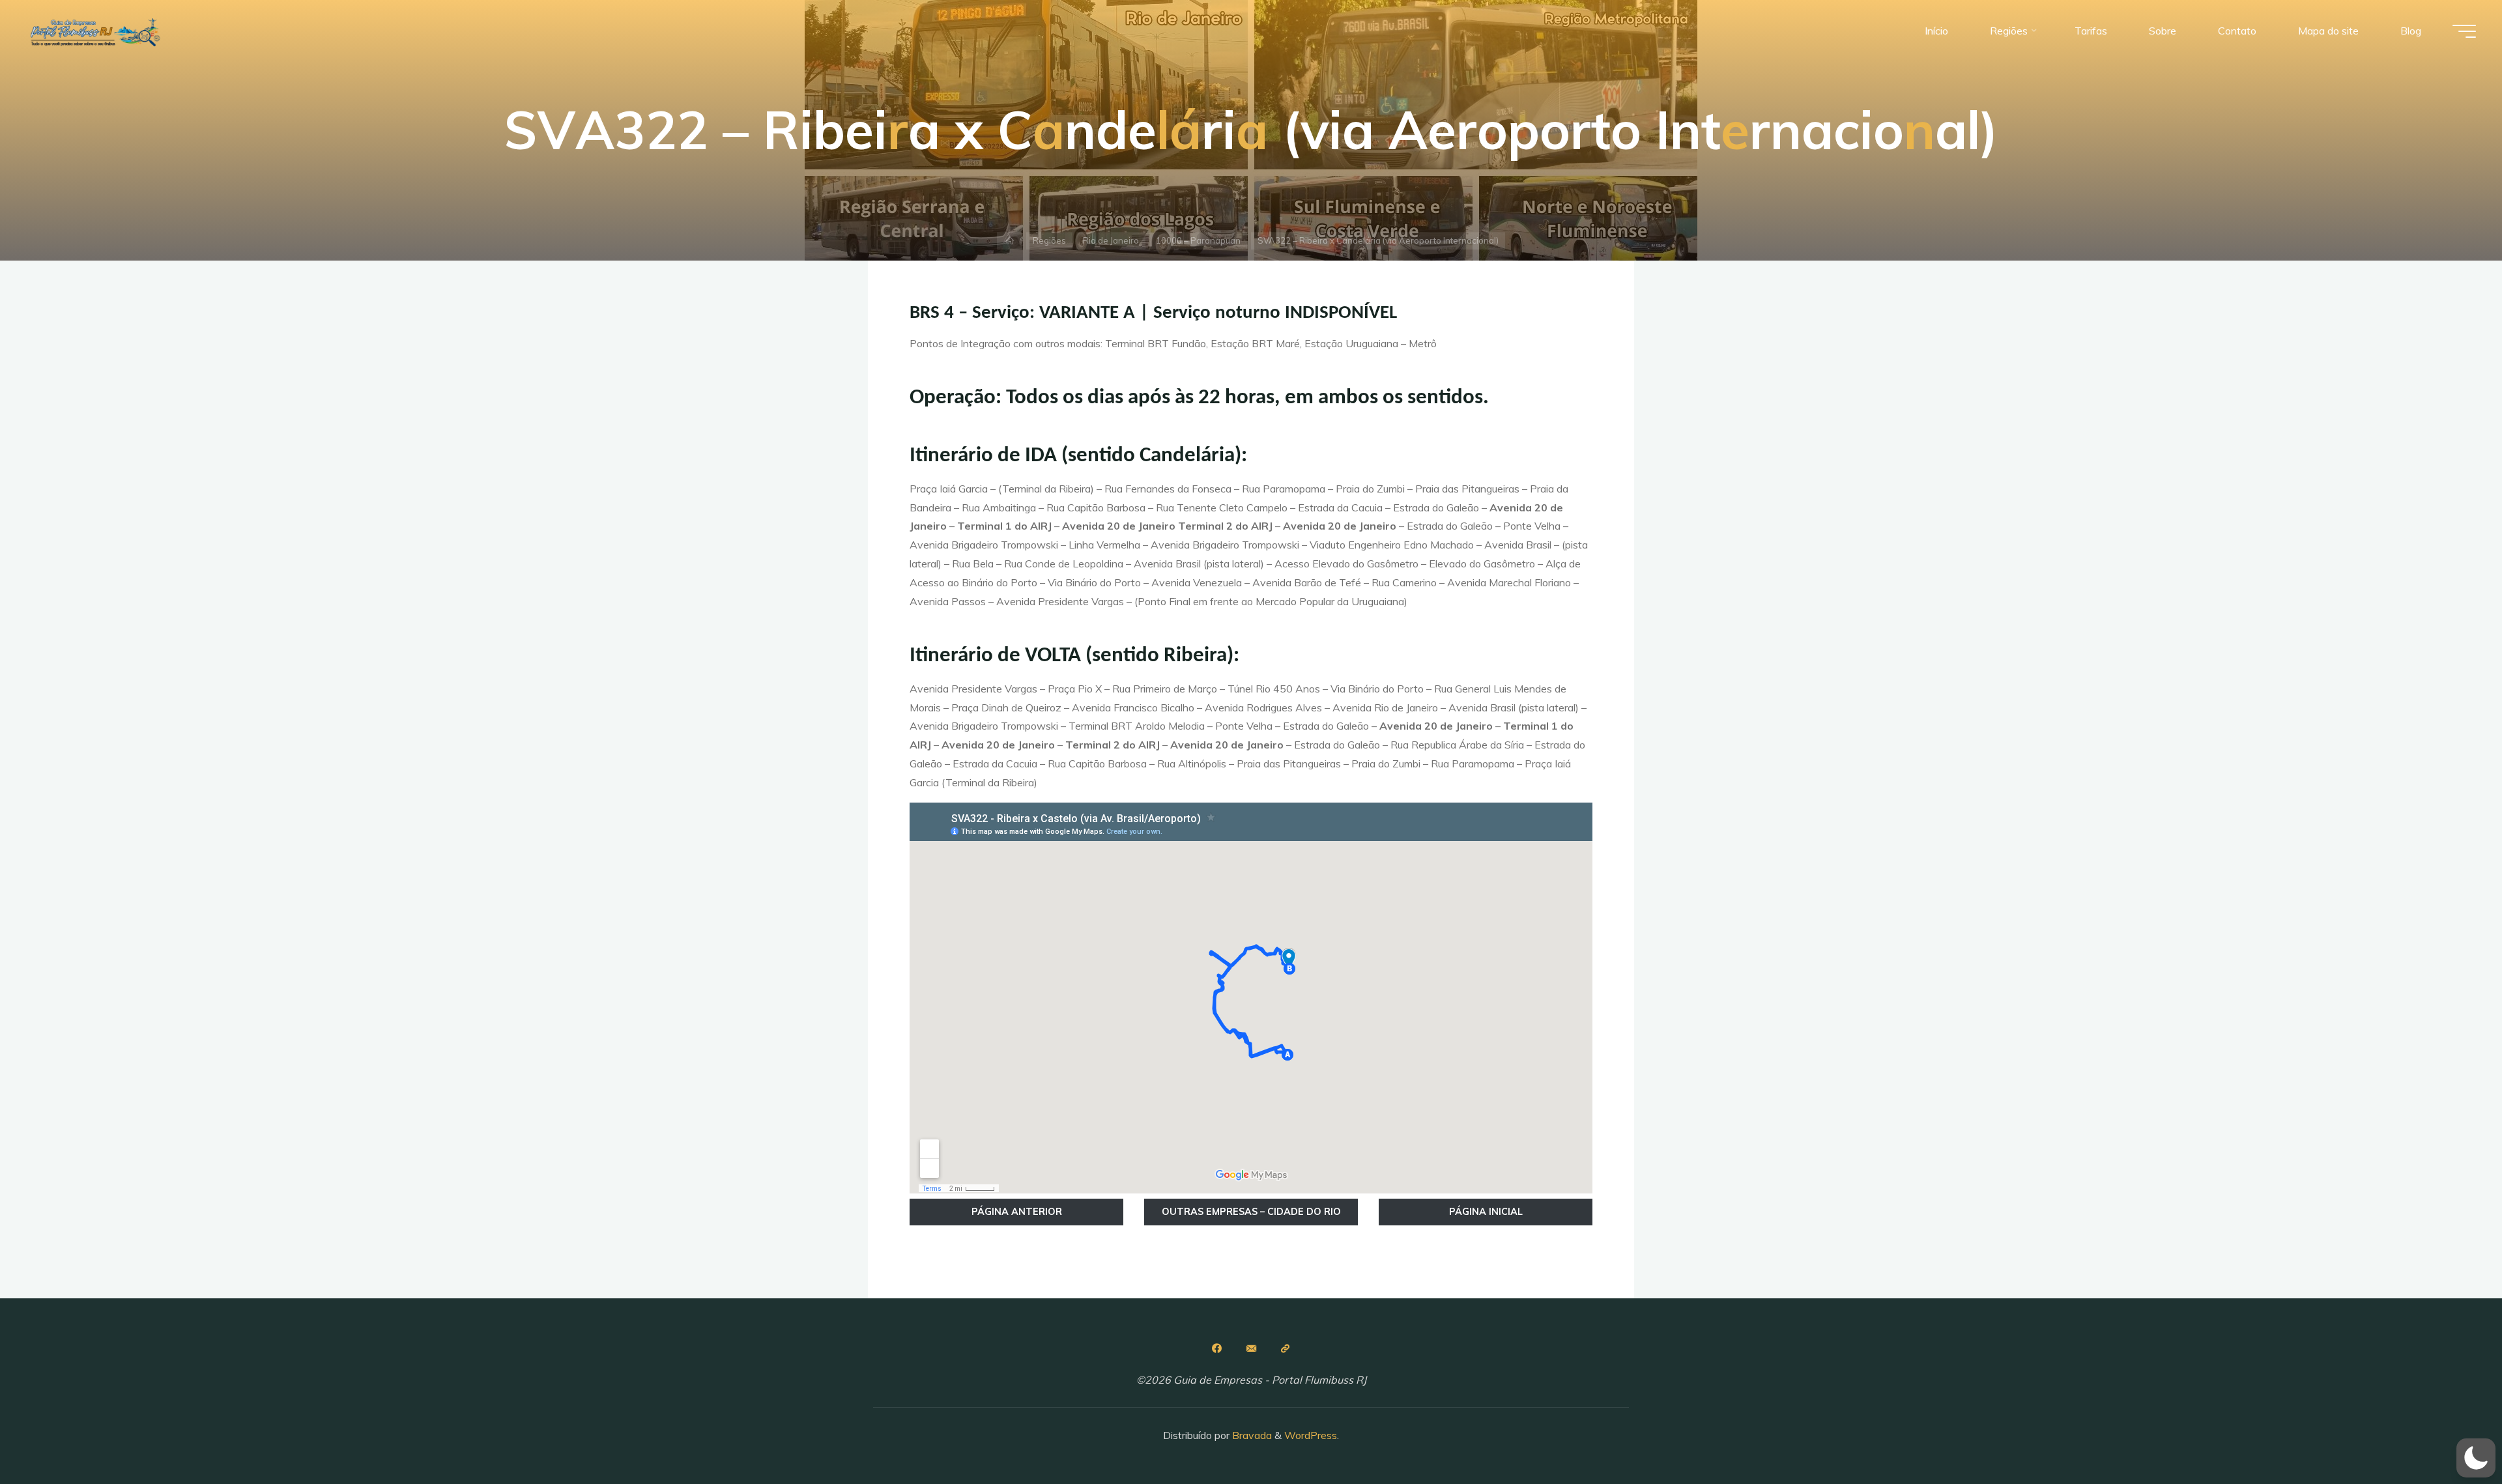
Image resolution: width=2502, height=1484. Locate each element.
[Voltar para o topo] (2451, 1433)
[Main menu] (2464, 31)
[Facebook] (1216, 1348)
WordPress (1311, 1435)
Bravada (1251, 1435)
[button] (2476, 1458)
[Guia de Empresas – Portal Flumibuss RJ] (94, 31)
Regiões (1049, 240)
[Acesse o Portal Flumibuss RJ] (1286, 1348)
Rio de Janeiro (1111, 240)
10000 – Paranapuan (1198, 240)
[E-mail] (1251, 1348)
